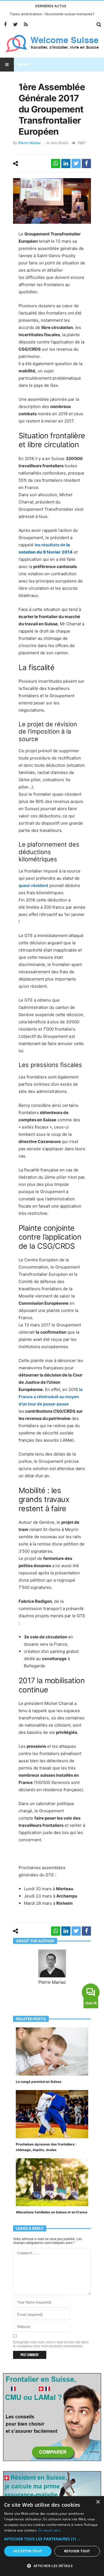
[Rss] (26, 25)
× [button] (98, 2502)
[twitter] (76, 164)
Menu (24, 64)
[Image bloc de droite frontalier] (52, 2417)
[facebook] (86, 164)
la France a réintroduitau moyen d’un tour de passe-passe (51, 1397)
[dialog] (52, 2536)
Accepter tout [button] (28, 2551)
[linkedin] (66, 164)
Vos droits (60, 143)
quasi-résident (33, 885)
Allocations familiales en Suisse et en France (52, 2212)
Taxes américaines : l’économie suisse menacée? (52, 14)
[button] (52, 2539)
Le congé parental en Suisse (39, 2082)
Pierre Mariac (30, 143)
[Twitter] (15, 25)
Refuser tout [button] (77, 2551)
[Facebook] (5, 25)
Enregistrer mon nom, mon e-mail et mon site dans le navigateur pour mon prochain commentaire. (51, 2344)
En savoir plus (50, 2530)
